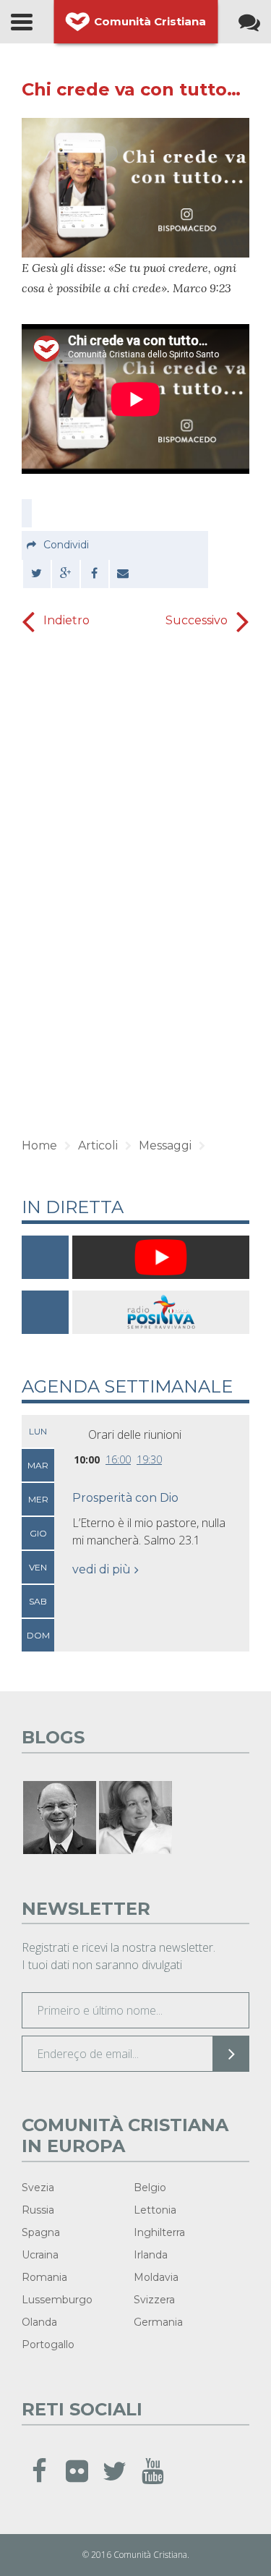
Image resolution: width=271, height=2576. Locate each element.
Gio (38, 1533)
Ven (38, 1567)
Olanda (39, 2322)
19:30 (149, 1459)
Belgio (150, 2188)
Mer (38, 1499)
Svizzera (154, 2300)
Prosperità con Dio (125, 1498)
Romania (44, 2277)
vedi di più (102, 1569)
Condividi (66, 545)
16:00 (118, 1459)
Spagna (41, 2232)
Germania (158, 2322)
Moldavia (156, 2277)
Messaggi (165, 1145)
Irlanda (151, 2255)
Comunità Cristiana (150, 21)
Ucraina (40, 2255)
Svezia (38, 2188)
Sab (38, 1601)
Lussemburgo (57, 2300)
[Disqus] (135, 893)
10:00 (87, 1459)
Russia (38, 2210)
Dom (38, 1635)
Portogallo (48, 2345)
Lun (38, 1431)
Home (39, 1145)
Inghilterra (159, 2232)
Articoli (98, 1145)
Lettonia (155, 2210)
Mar (38, 1465)
